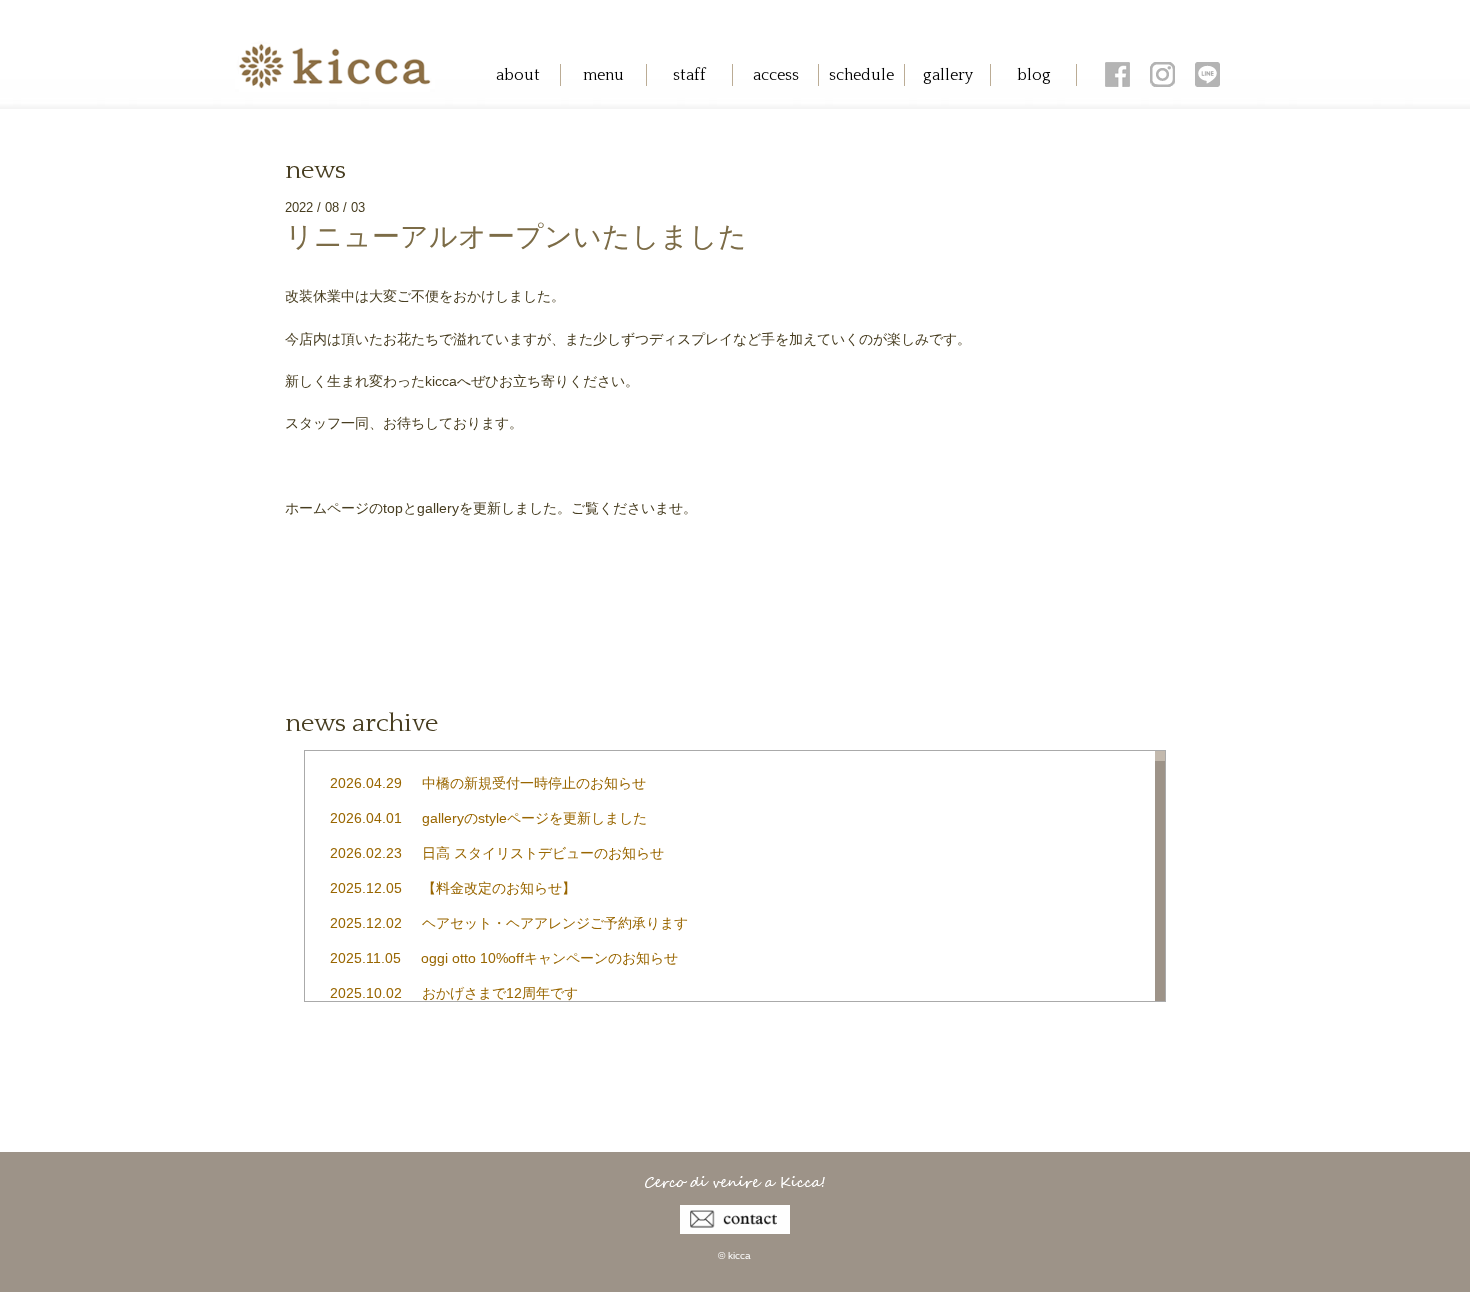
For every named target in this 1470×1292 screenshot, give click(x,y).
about (518, 75)
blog (1034, 75)
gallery (948, 75)
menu (603, 75)
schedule (861, 75)
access (776, 75)
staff (689, 75)
